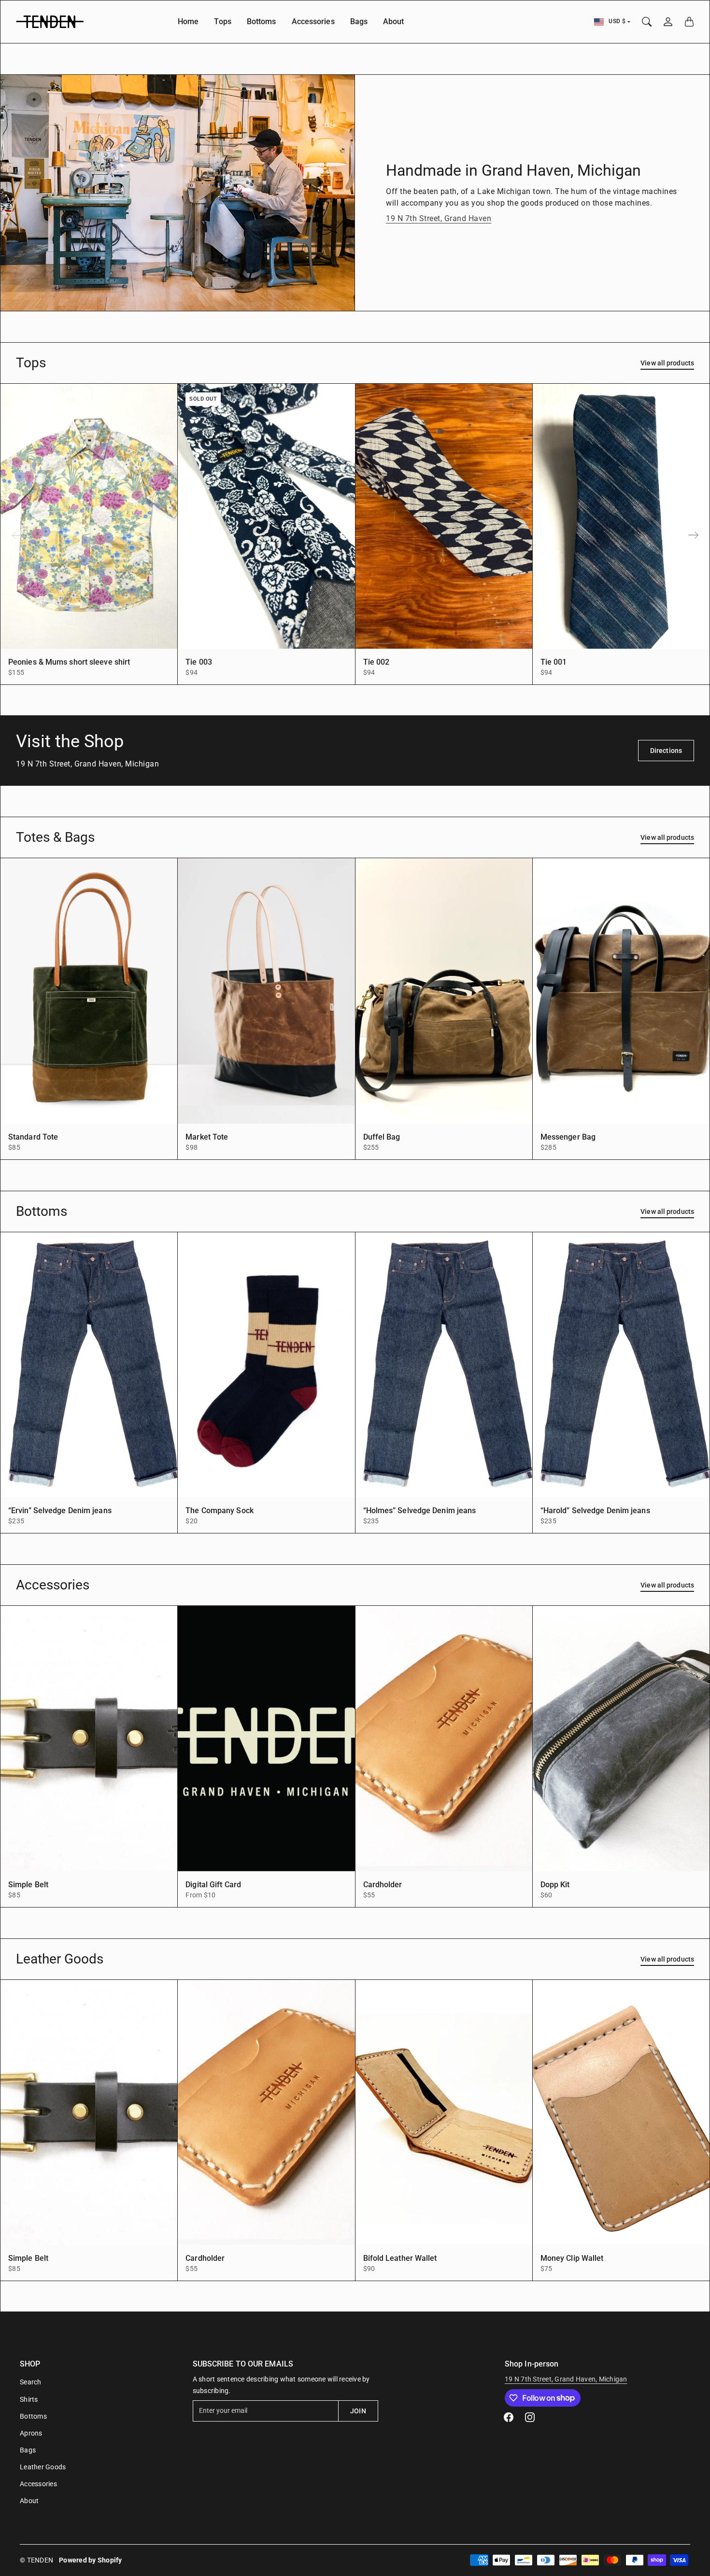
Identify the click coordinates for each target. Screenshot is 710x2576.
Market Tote (207, 1137)
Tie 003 (199, 662)
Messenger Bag (568, 1137)
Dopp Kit (555, 1885)
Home (188, 21)
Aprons (31, 2433)
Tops (222, 21)
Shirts (29, 2399)
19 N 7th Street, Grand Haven (439, 218)
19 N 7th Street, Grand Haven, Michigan (566, 2379)
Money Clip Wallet (572, 2258)
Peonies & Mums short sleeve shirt (69, 662)
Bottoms (262, 21)
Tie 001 (554, 662)
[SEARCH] (647, 22)
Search (31, 2382)
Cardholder (383, 1885)
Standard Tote (33, 1137)
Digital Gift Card (213, 1885)
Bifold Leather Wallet (400, 2258)
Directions (666, 751)
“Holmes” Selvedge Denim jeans (420, 1511)
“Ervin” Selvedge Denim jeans (60, 1511)
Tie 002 (376, 662)
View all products (667, 363)
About (394, 21)
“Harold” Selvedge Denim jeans (595, 1511)
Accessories (313, 21)
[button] (694, 535)
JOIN (358, 2411)
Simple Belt (28, 1885)
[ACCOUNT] (668, 22)
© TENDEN (36, 2560)
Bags (359, 21)
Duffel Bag (382, 1137)
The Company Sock (220, 1511)
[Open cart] (689, 22)
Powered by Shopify (91, 2560)
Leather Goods (43, 2467)
